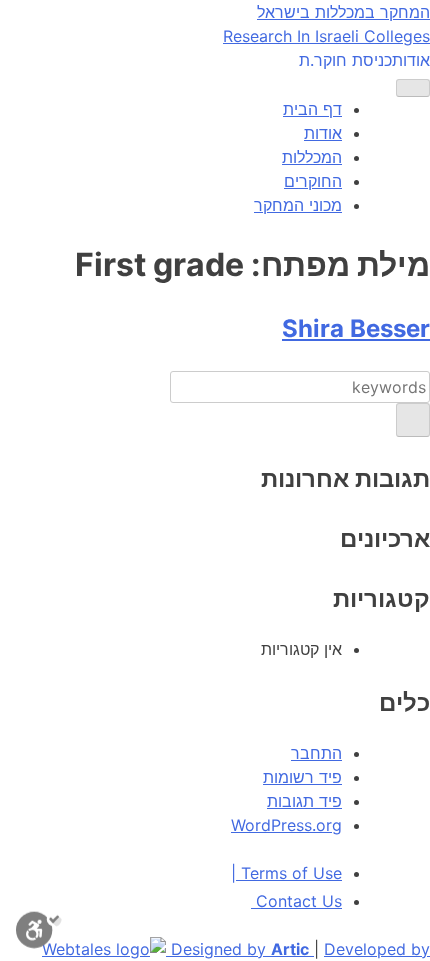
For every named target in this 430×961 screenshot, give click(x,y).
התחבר (316, 753)
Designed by (240, 949)
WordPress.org (286, 825)
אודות (411, 60)
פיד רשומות (302, 777)
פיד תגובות (304, 801)
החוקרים (313, 181)
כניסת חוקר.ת (345, 60)
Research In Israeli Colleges (326, 36)
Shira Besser (356, 328)
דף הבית (312, 109)
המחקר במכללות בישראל (343, 12)
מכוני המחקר (298, 205)
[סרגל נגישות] (39, 932)
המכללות (312, 157)
